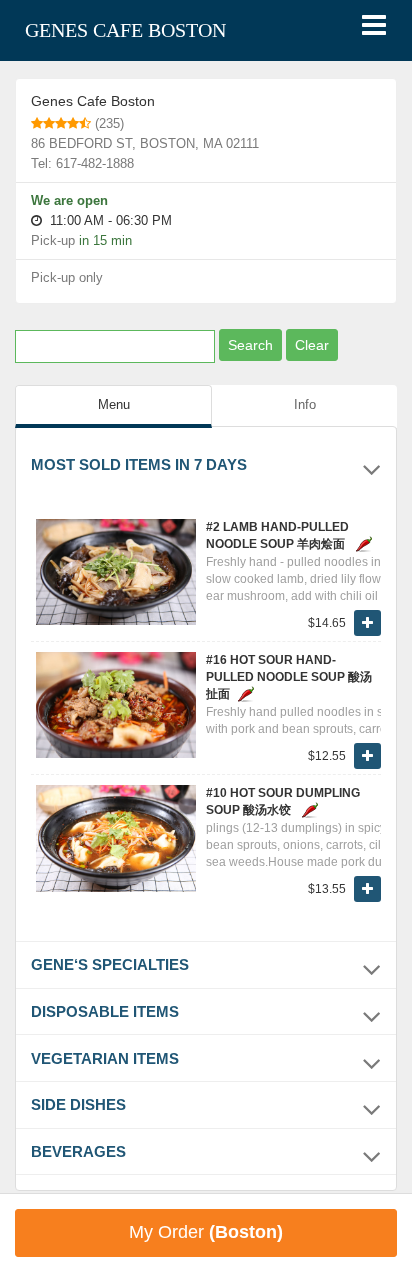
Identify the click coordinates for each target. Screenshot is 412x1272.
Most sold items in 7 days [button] (139, 464)
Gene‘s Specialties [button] (110, 964)
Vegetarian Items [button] (105, 1058)
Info (305, 404)
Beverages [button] (78, 1151)
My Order (206, 1232)
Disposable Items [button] (105, 1011)
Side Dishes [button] (78, 1104)
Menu (114, 404)
